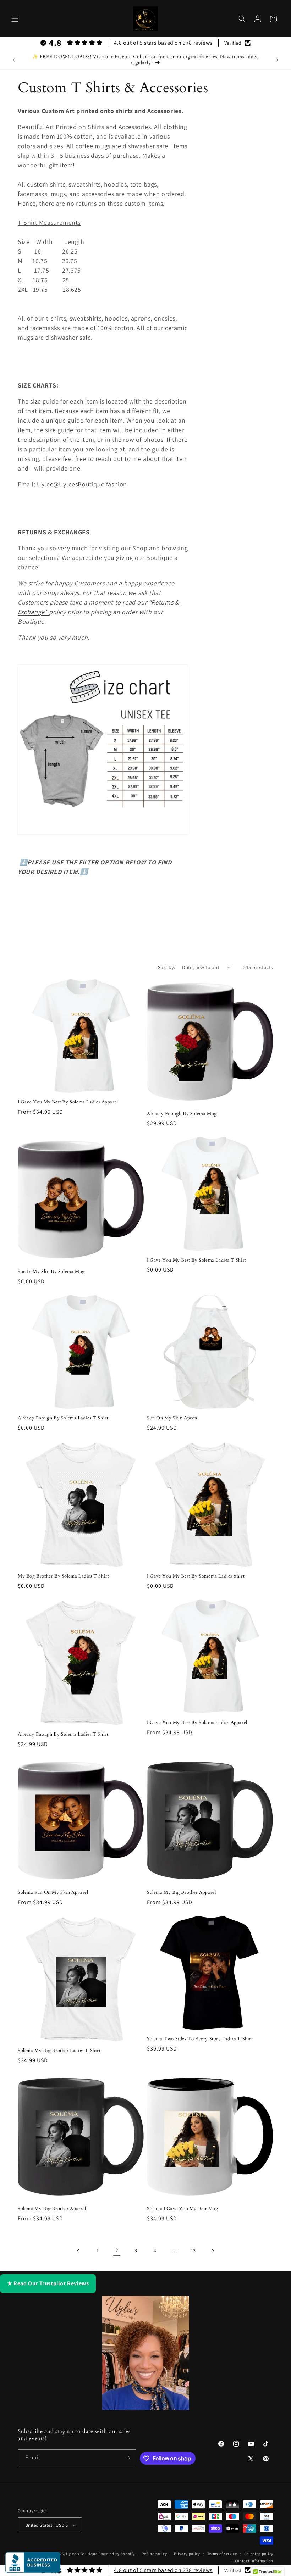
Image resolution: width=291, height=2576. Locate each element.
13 (193, 2250)
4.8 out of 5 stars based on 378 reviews (163, 43)
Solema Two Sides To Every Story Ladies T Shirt (200, 2039)
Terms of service (222, 2554)
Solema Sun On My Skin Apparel (53, 1893)
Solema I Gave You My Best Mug (182, 2209)
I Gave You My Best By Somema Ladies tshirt (196, 1576)
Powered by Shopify (117, 2554)
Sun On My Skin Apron (172, 1418)
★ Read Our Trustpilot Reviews (48, 2283)
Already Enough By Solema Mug (182, 1114)
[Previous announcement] (14, 60)
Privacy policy (187, 2554)
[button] (15, 19)
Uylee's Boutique (82, 2554)
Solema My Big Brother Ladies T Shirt (59, 2051)
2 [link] (117, 2250)
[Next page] (213, 2251)
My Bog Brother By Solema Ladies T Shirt (63, 1576)
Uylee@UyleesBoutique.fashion (82, 484)
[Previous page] (78, 2251)
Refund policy (154, 2554)
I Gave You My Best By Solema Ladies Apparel (68, 1102)
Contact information (254, 2561)
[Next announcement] (277, 60)
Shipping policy (259, 2554)
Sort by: (166, 967)
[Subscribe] (128, 2458)
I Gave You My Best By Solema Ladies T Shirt (197, 1260)
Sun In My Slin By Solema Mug (51, 1272)
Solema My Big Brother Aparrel (52, 2209)
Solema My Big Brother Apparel (181, 1893)
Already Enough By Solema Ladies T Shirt (63, 1418)
